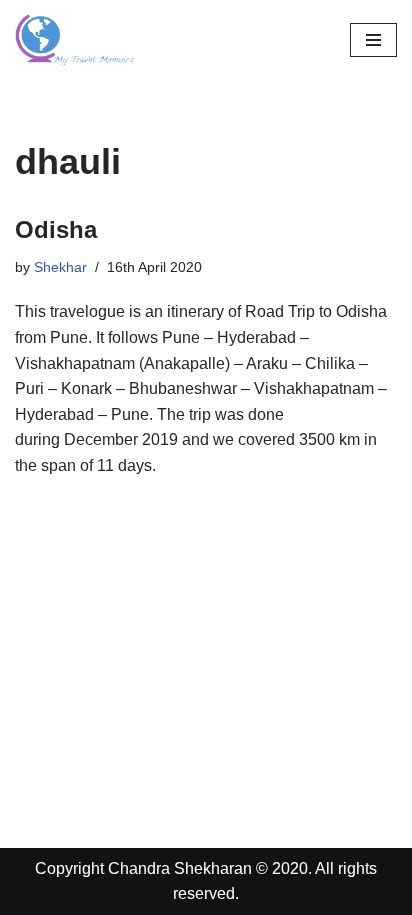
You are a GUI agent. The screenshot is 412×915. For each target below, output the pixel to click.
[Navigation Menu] (373, 40)
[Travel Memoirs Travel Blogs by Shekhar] (75, 40)
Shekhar (60, 267)
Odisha (56, 229)
